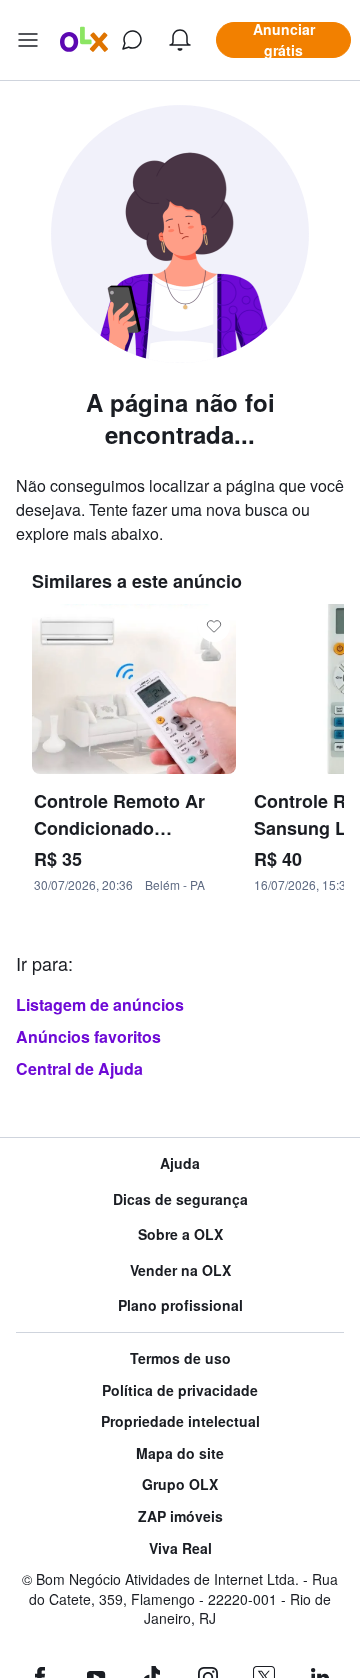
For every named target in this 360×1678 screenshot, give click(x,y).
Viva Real (180, 1548)
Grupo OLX (180, 1484)
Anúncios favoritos (88, 1036)
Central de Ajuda (79, 1068)
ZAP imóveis (180, 1516)
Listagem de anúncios (100, 1004)
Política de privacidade (180, 1390)
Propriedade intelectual (180, 1421)
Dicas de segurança (180, 1199)
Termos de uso (180, 1358)
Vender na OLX (180, 1270)
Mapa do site (180, 1453)
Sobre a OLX (180, 1234)
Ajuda (180, 1163)
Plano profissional (180, 1305)
